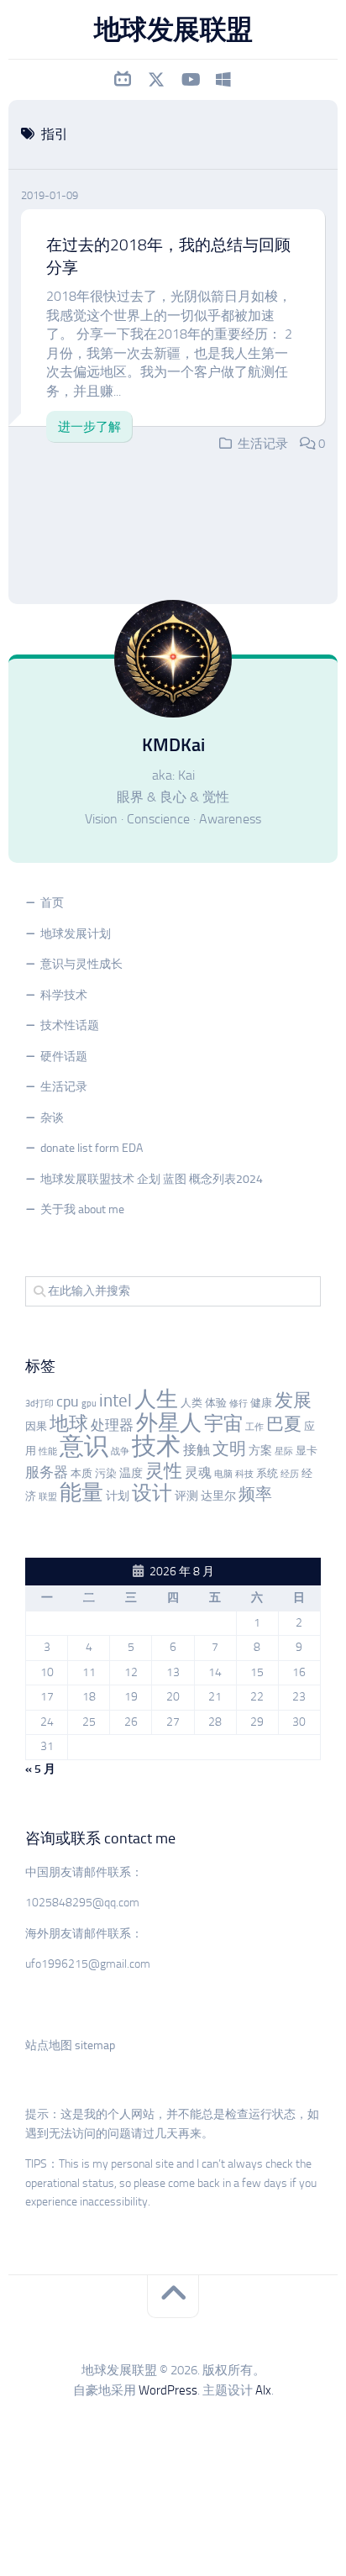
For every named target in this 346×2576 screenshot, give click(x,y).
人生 (156, 1399)
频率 (255, 1494)
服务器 (47, 1472)
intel (115, 1401)
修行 (239, 1404)
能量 (81, 1493)
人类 (191, 1403)
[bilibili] (123, 80)
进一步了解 (89, 427)
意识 (84, 1446)
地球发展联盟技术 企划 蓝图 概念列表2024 (152, 1179)
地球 (69, 1424)
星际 (284, 1451)
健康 (261, 1403)
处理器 (112, 1425)
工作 (254, 1427)
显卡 (307, 1451)
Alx (263, 2390)
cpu (68, 1401)
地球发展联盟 (173, 29)
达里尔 (218, 1496)
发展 (293, 1401)
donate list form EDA (92, 1148)
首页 (52, 903)
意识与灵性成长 (81, 964)
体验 (216, 1403)
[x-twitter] (156, 80)
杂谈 (52, 1118)
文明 (229, 1449)
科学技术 (64, 995)
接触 (197, 1450)
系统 (267, 1473)
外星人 (169, 1423)
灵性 (164, 1471)
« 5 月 (40, 1769)
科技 (244, 1474)
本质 (81, 1473)
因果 (36, 1426)
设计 (152, 1493)
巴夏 (284, 1424)
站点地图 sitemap (70, 2045)
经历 (290, 1474)
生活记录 (263, 444)
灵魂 (198, 1472)
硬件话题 (64, 1057)
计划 (118, 1496)
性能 (48, 1451)
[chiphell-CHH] (223, 80)
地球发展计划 (76, 934)
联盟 (48, 1497)
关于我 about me (82, 1209)
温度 (131, 1473)
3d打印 (39, 1404)
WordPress (168, 2390)
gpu (89, 1404)
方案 (260, 1451)
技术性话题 (70, 1025)
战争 (120, 1451)
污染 (106, 1473)
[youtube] (190, 80)
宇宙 (223, 1423)
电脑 (223, 1474)
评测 (186, 1496)
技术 (156, 1446)
